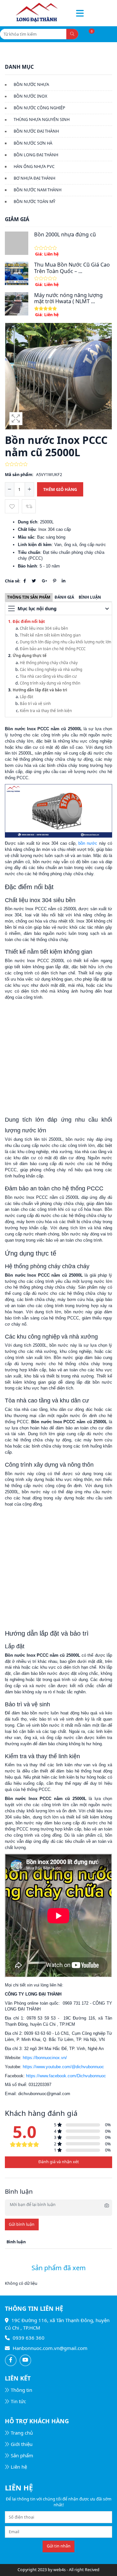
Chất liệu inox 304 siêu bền (44, 628)
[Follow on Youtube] (25, 2360)
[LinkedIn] (64, 581)
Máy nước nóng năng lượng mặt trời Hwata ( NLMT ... (68, 298)
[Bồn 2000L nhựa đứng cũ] (17, 243)
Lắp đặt (26, 697)
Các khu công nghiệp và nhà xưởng (51, 669)
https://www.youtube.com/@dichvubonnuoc (63, 2067)
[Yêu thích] (12, 506)
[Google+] (45, 581)
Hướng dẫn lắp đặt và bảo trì (40, 690)
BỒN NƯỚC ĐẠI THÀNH (36, 131)
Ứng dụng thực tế (30, 655)
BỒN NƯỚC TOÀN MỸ (34, 202)
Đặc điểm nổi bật (29, 621)
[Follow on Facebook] (11, 2360)
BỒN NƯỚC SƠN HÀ (33, 143)
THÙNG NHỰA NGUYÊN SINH (42, 119)
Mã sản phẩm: (19, 475)
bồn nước (88, 843)
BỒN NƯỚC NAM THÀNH (38, 190)
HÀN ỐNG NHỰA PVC (34, 167)
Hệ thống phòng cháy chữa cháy (49, 662)
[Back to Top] (106, 2564)
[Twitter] (34, 581)
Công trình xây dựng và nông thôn (50, 683)
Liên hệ (19, 2467)
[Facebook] (25, 581)
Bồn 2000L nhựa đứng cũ (65, 234)
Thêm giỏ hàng (60, 489)
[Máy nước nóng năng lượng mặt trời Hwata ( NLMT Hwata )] (17, 304)
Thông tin (21, 2390)
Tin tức (18, 2401)
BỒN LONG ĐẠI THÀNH (36, 155)
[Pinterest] (54, 581)
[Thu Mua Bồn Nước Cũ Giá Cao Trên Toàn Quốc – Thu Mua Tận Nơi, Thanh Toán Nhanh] (17, 273)
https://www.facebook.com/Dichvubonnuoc (66, 2076)
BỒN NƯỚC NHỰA (31, 84)
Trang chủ (22, 2433)
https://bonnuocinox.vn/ (45, 2058)
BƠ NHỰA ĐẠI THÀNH (34, 178)
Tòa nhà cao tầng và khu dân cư (48, 676)
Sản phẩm (22, 2455)
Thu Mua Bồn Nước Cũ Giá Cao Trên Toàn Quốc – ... (72, 268)
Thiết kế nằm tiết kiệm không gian (50, 635)
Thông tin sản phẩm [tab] (29, 597)
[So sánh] (29, 506)
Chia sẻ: (13, 581)
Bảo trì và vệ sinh (35, 703)
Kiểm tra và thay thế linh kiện (46, 710)
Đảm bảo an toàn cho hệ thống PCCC (53, 649)
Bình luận (90, 597)
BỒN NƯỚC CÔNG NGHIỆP (39, 108)
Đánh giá (64, 597)
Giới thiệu (22, 2444)
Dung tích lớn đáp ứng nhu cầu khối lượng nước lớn (65, 642)
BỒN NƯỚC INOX (30, 96)
